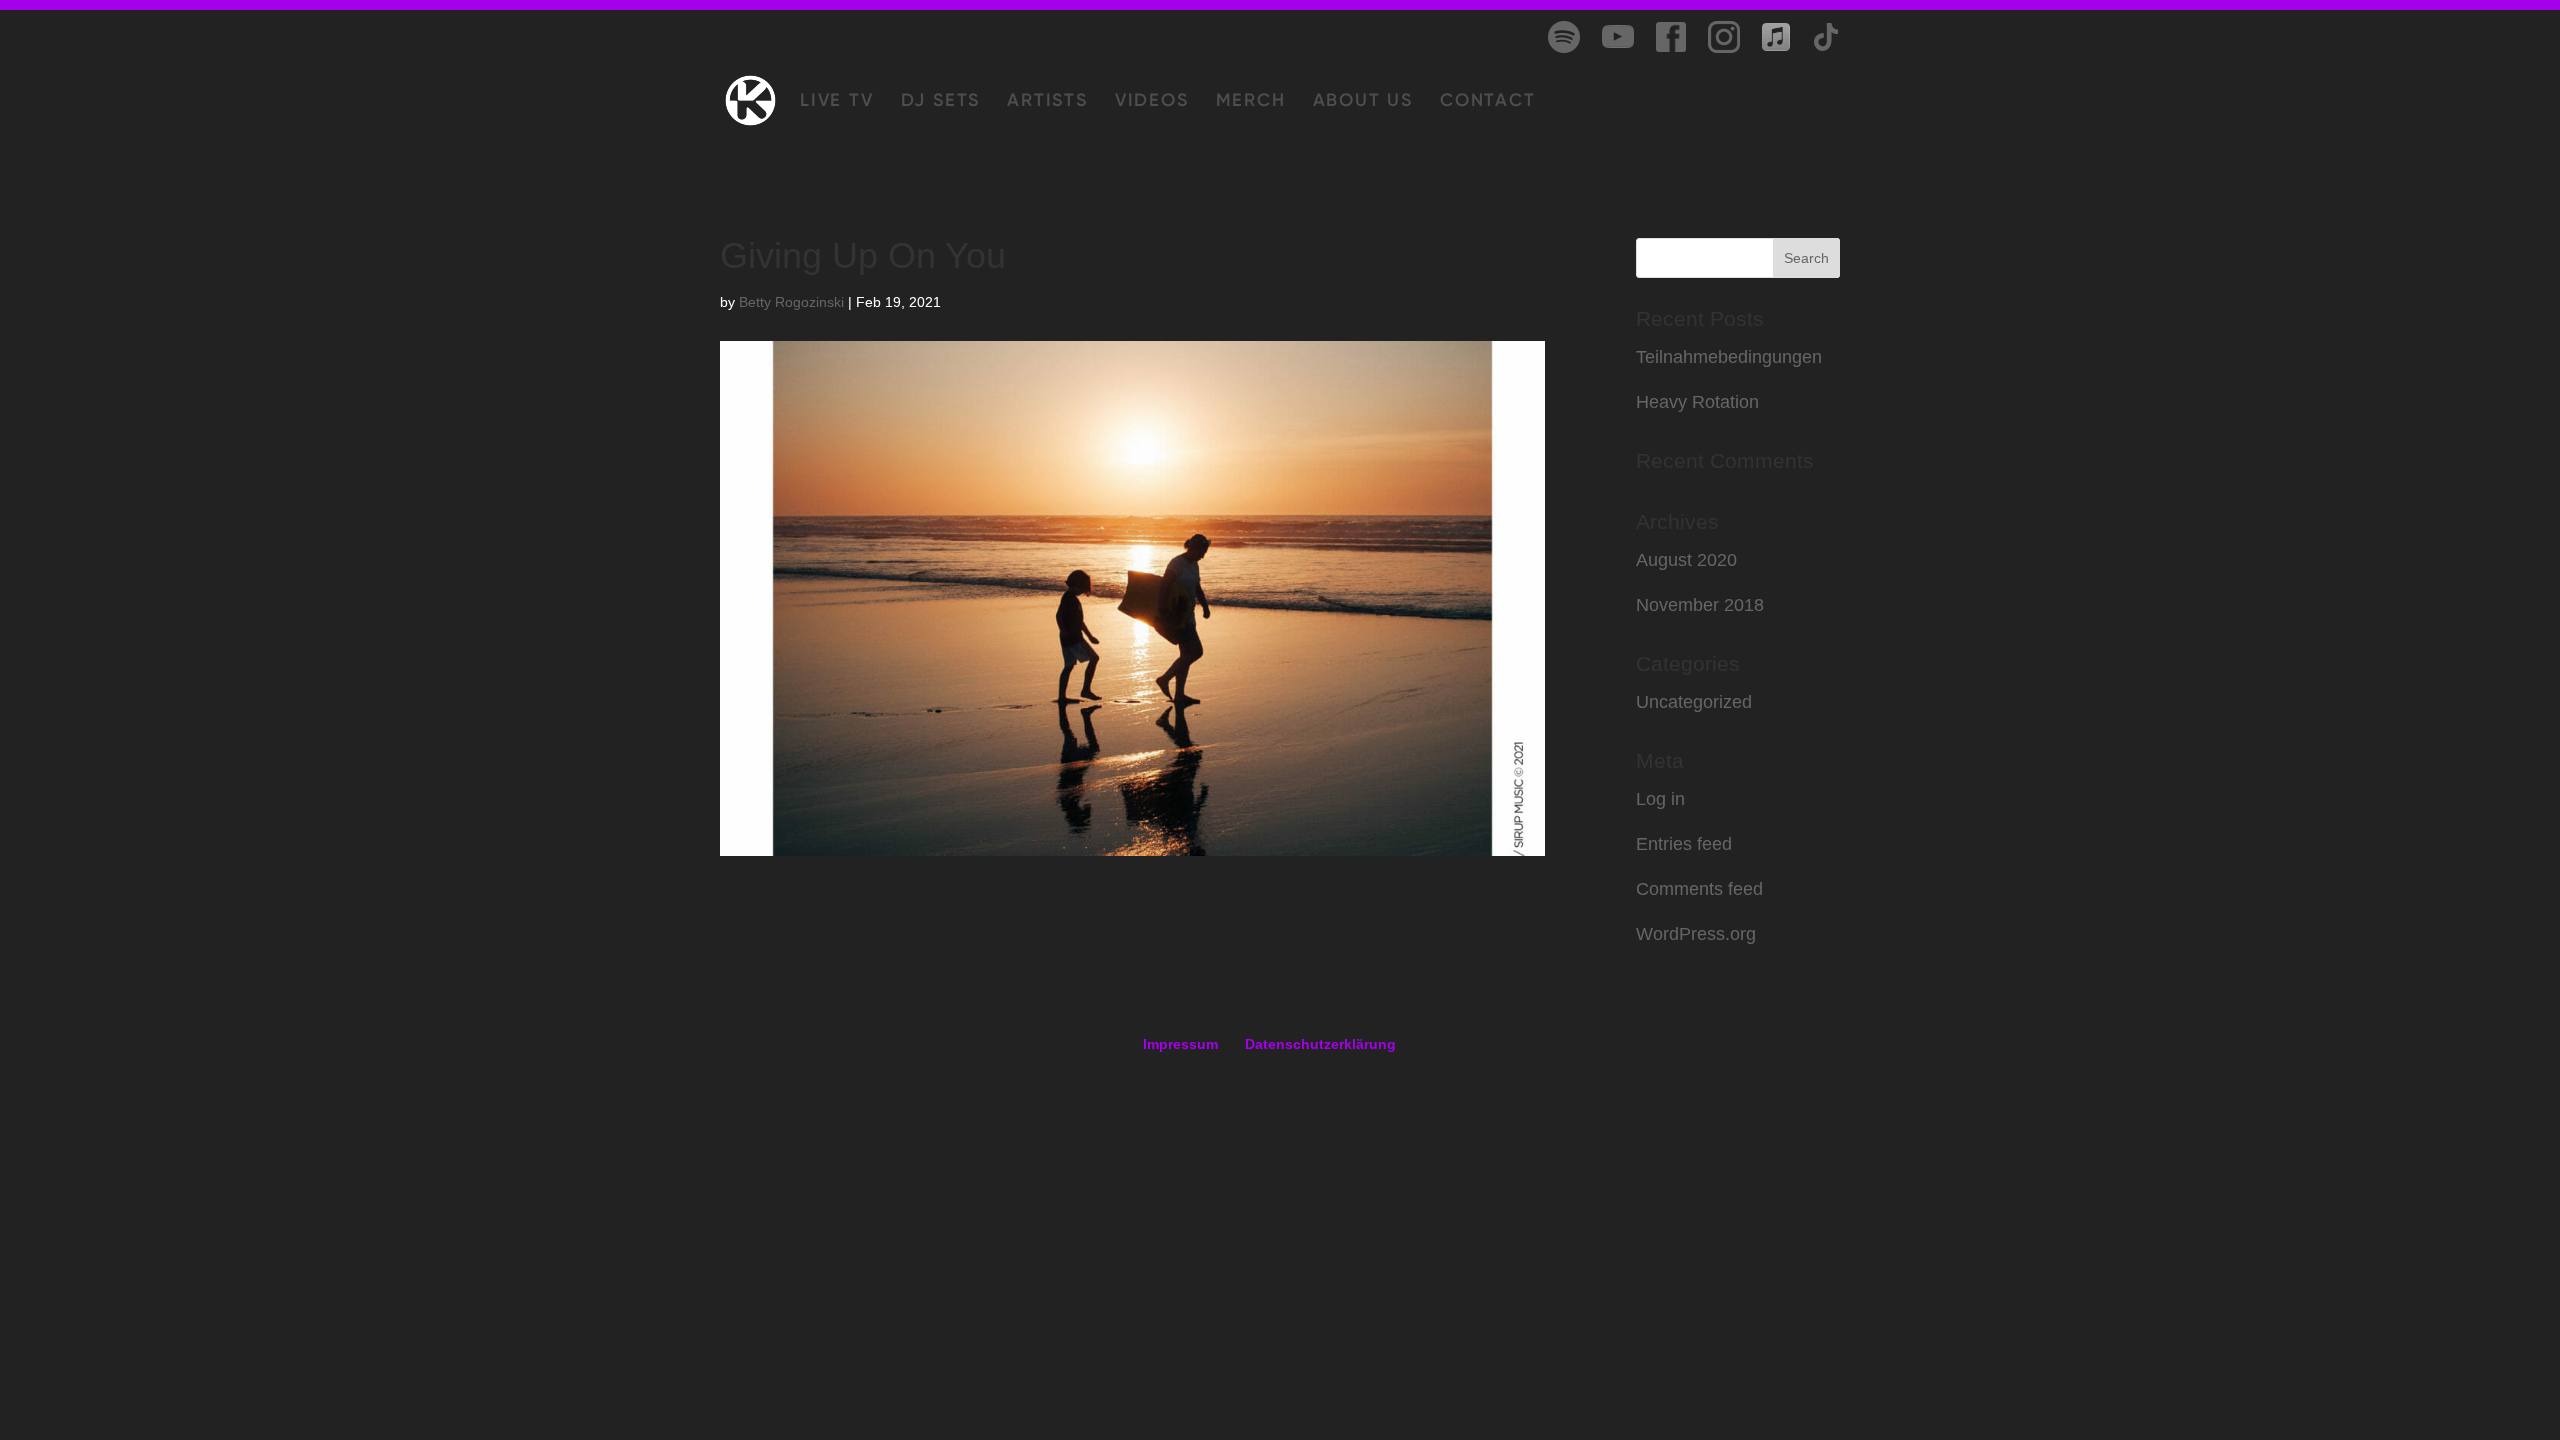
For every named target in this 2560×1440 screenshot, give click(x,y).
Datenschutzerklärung (1320, 1044)
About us (1363, 102)
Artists (1047, 102)
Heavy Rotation (1697, 402)
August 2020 (1686, 560)
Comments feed (1699, 889)
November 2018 (1700, 605)
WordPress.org (1696, 934)
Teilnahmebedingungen (1729, 357)
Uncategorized (1694, 702)
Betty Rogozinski (791, 302)
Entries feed (1684, 844)
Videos (1152, 102)
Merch (1251, 102)
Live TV (837, 102)
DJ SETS (941, 102)
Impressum (1180, 1044)
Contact (1488, 102)
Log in (1660, 799)
